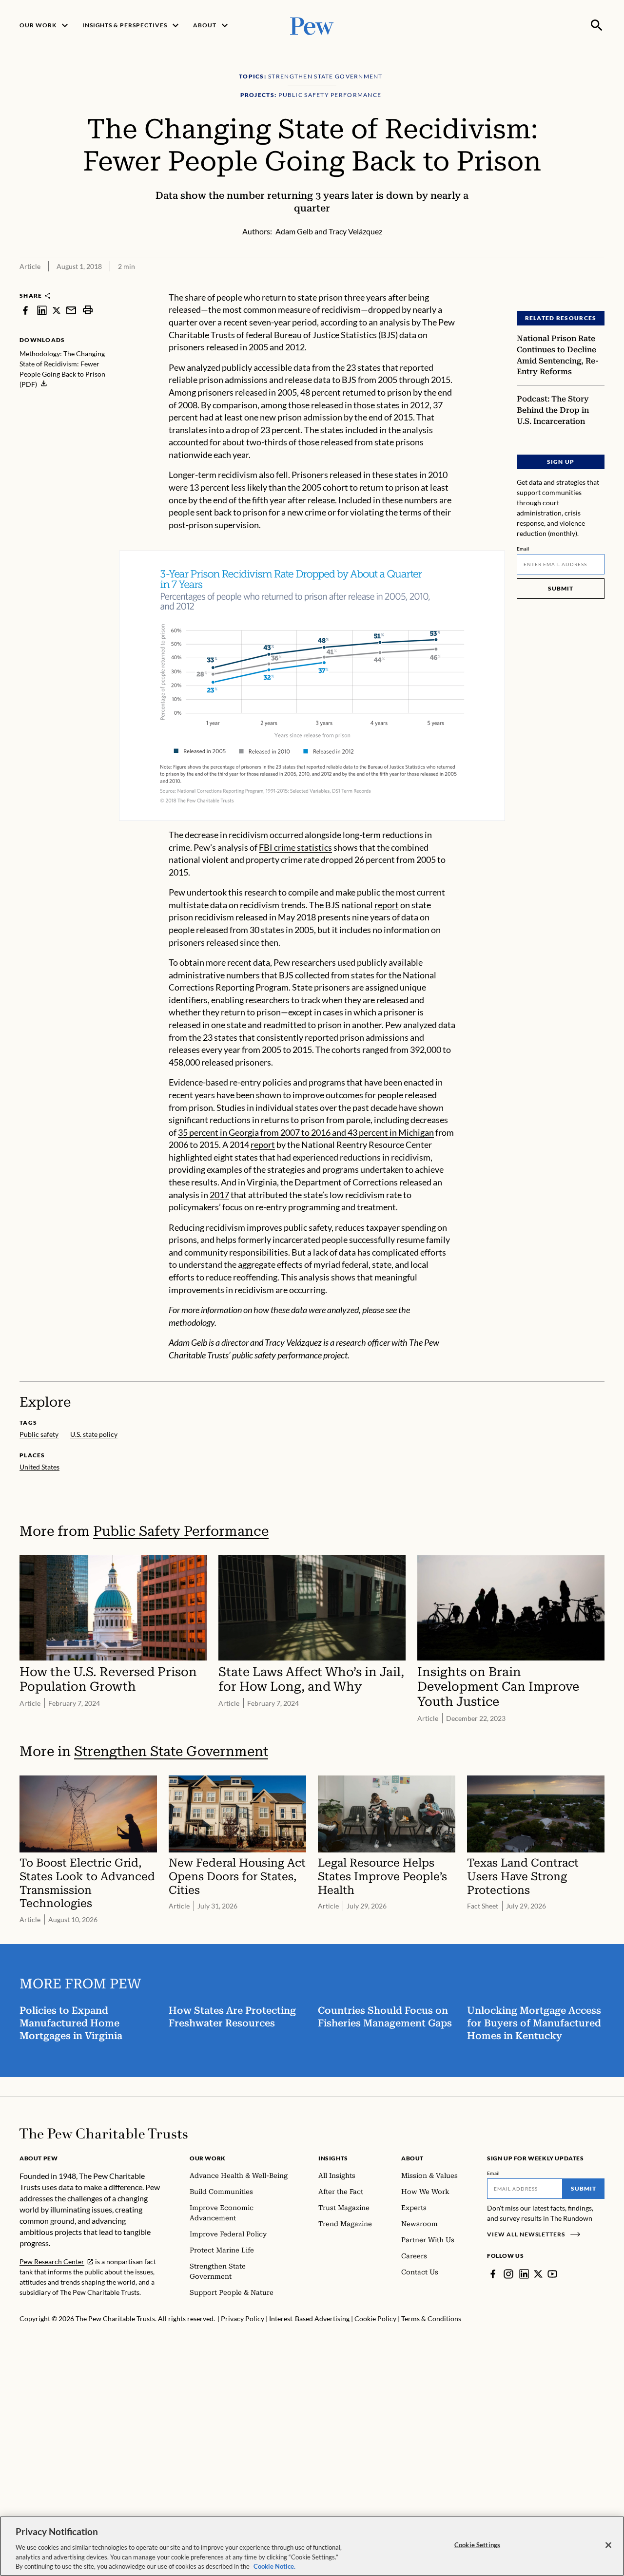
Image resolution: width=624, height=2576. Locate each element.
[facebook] (25, 310)
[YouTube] (552, 2274)
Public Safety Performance (181, 1531)
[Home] (104, 2134)
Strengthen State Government (171, 1751)
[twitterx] (57, 310)
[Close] (608, 2545)
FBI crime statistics (295, 847)
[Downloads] (598, 285)
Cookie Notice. (274, 2566)
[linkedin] (42, 310)
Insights (333, 2158)
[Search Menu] (597, 25)
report (387, 905)
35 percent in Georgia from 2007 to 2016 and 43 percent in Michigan (306, 1132)
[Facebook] (493, 2274)
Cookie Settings (477, 2545)
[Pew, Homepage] (312, 25)
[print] (88, 310)
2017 (219, 1195)
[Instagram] (508, 2274)
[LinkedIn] (524, 2274)
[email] (71, 310)
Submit (561, 588)
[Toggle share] (573, 285)
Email (523, 549)
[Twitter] (538, 2274)
